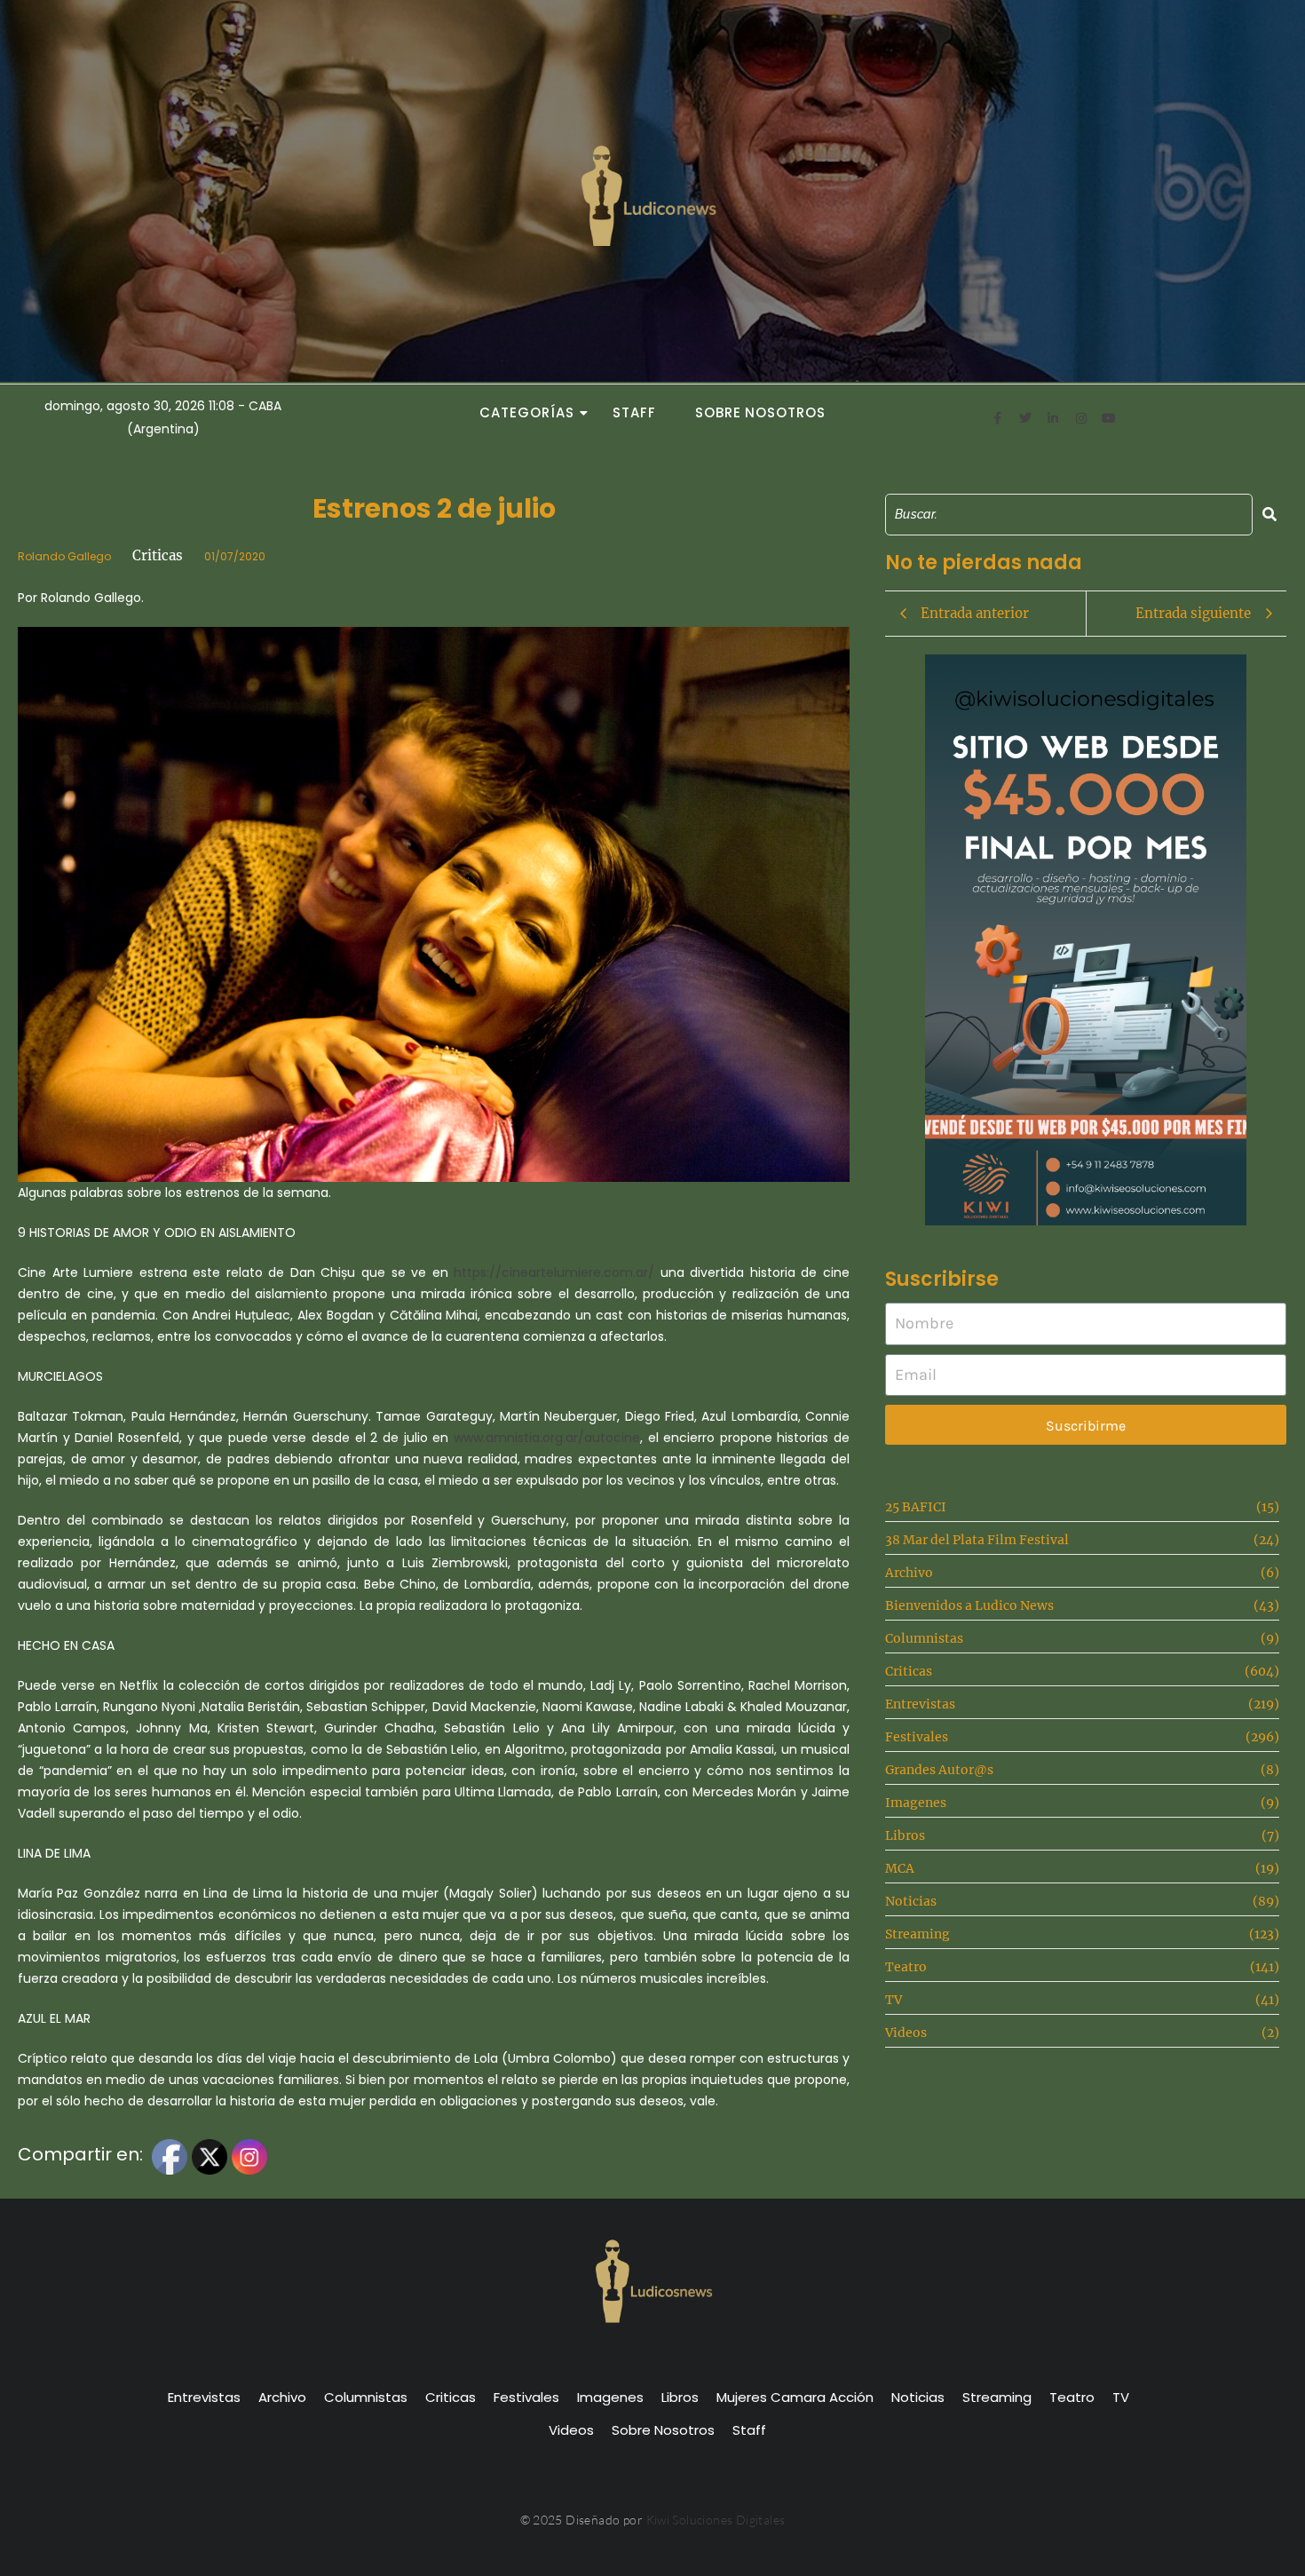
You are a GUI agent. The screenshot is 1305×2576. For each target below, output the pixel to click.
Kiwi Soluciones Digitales (716, 2520)
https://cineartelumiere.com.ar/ (554, 1272)
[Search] (1269, 515)
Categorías (526, 412)
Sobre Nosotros (760, 412)
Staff (634, 412)
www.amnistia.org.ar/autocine (547, 1438)
